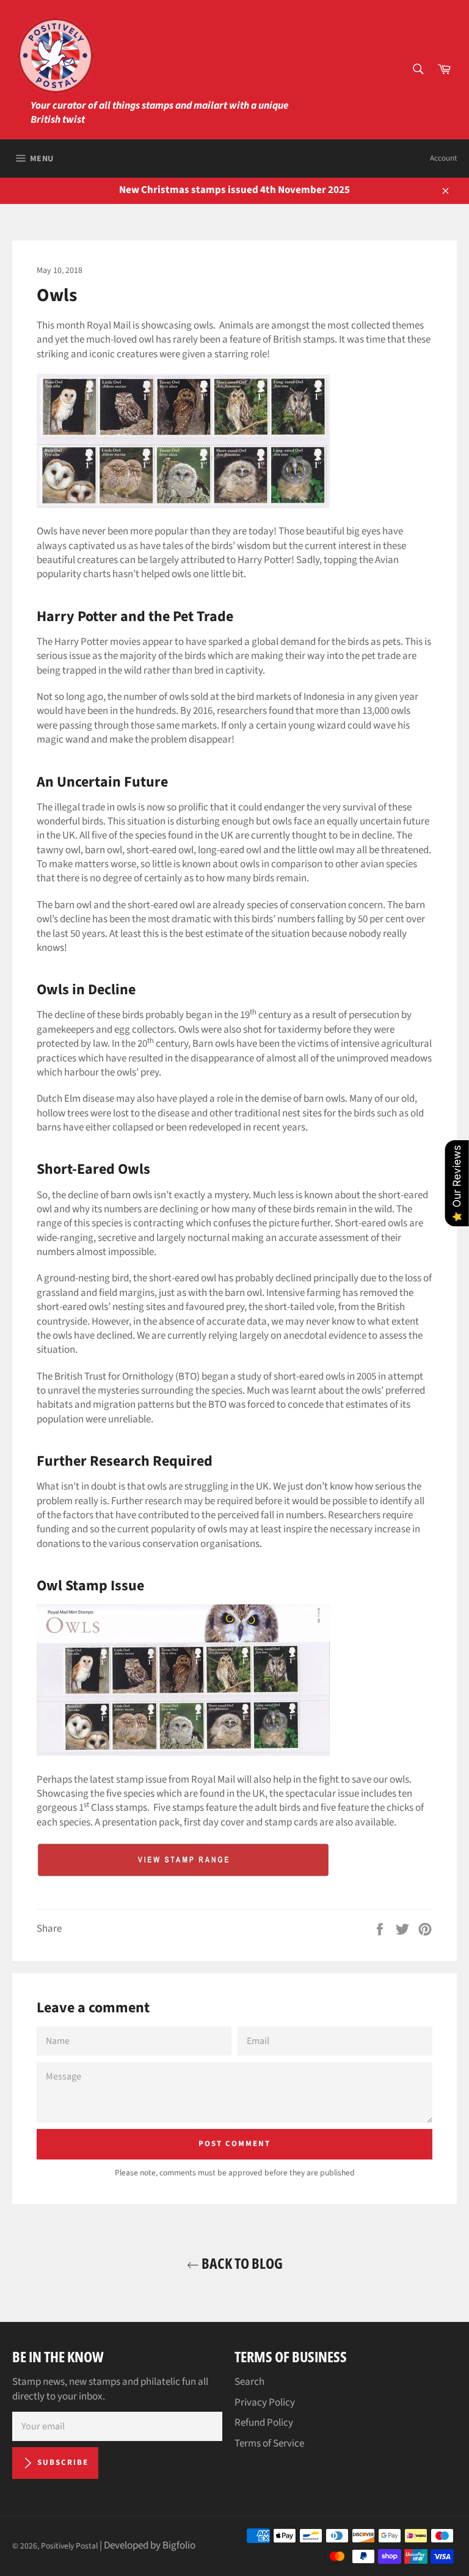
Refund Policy (264, 2423)
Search (249, 2382)
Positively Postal (69, 2546)
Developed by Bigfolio (150, 2545)
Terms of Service (269, 2443)
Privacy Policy (265, 2403)
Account (443, 158)
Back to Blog (241, 2263)
